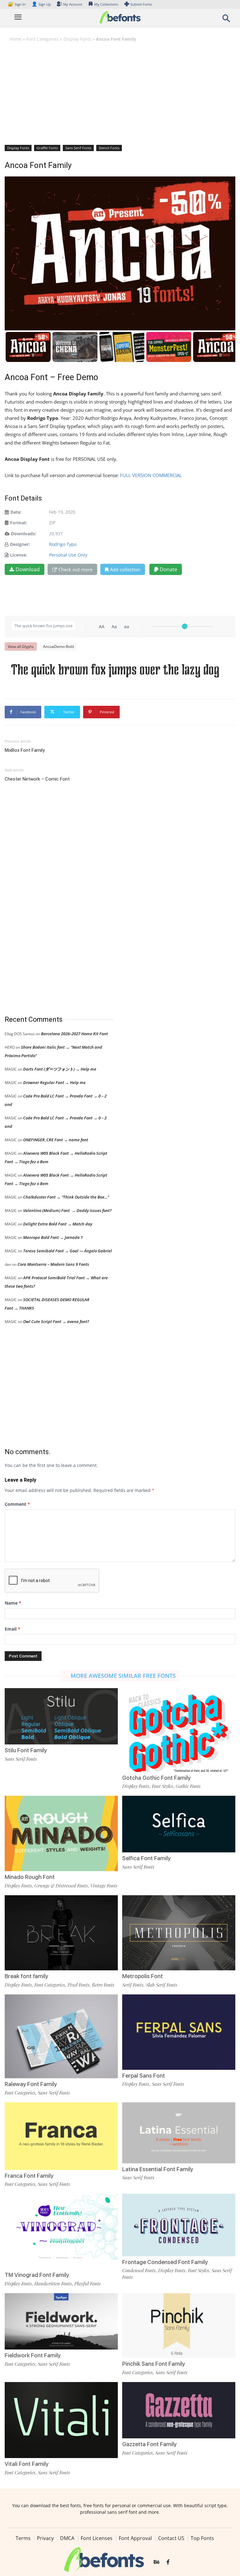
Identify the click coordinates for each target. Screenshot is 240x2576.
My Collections (106, 4)
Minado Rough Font (30, 1877)
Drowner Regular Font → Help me (54, 1082)
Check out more (75, 569)
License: (19, 555)
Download (28, 569)
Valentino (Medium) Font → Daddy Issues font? (67, 1210)
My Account (73, 4)
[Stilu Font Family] (61, 1716)
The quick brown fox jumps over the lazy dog (115, 669)
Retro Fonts (103, 1985)
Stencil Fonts (109, 148)
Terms (23, 2538)
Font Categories (42, 39)
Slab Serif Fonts (162, 1985)
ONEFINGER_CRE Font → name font (56, 1140)
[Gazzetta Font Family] (179, 2410)
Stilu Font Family (26, 1750)
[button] (226, 20)
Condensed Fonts (139, 2270)
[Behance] (157, 2562)
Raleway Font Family (31, 2084)
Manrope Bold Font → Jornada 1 (53, 1237)
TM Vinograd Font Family (37, 2275)
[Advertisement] (120, 93)
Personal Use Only (68, 555)
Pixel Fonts (78, 1985)
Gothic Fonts (188, 1786)
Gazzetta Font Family (149, 2444)
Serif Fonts (133, 1985)
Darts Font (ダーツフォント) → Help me (60, 1069)
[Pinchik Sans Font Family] (179, 2325)
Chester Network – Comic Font (37, 779)
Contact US (171, 2538)
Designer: (20, 544)
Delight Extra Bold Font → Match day (58, 1224)
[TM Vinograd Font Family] (61, 2231)
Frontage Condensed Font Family (165, 2262)
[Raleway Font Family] (61, 2039)
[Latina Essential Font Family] (179, 2132)
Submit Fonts (141, 4)
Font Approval (135, 2538)
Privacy (45, 2538)
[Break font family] (61, 1932)
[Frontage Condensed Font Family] (179, 2225)
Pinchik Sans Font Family (154, 2364)
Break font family (26, 1976)
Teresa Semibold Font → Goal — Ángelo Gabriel (67, 1251)
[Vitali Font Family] (61, 2419)
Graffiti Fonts (47, 148)
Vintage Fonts (104, 1886)
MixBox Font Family (25, 750)
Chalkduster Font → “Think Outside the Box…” (66, 1197)
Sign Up (41, 4)
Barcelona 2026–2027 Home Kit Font (74, 1034)
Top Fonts (202, 2538)
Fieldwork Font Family (33, 2355)
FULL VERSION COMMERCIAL (151, 475)
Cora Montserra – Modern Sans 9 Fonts (53, 1264)
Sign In (17, 4)
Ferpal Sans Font (144, 2076)
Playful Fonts (87, 2283)
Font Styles (162, 1786)
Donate (168, 569)
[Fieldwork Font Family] (61, 2321)
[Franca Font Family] (61, 2135)
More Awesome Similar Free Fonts (123, 1676)
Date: (16, 512)
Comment (17, 1504)
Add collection (125, 569)
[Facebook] (168, 2562)
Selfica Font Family (146, 1858)
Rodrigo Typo (63, 544)
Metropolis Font (142, 1976)
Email (12, 1629)
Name (13, 1603)
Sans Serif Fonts (78, 148)
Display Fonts (77, 39)
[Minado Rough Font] (61, 1833)
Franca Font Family (29, 2176)
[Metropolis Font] (179, 1932)
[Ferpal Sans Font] (179, 2031)
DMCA (67, 2538)
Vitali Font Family (27, 2464)
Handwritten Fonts (53, 2283)
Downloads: (24, 534)
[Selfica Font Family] (179, 1823)
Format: (19, 523)
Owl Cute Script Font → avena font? (56, 1321)
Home (15, 39)
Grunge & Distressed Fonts (61, 1886)
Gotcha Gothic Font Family (156, 1778)
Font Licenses (97, 2538)
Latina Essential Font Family (158, 2169)
